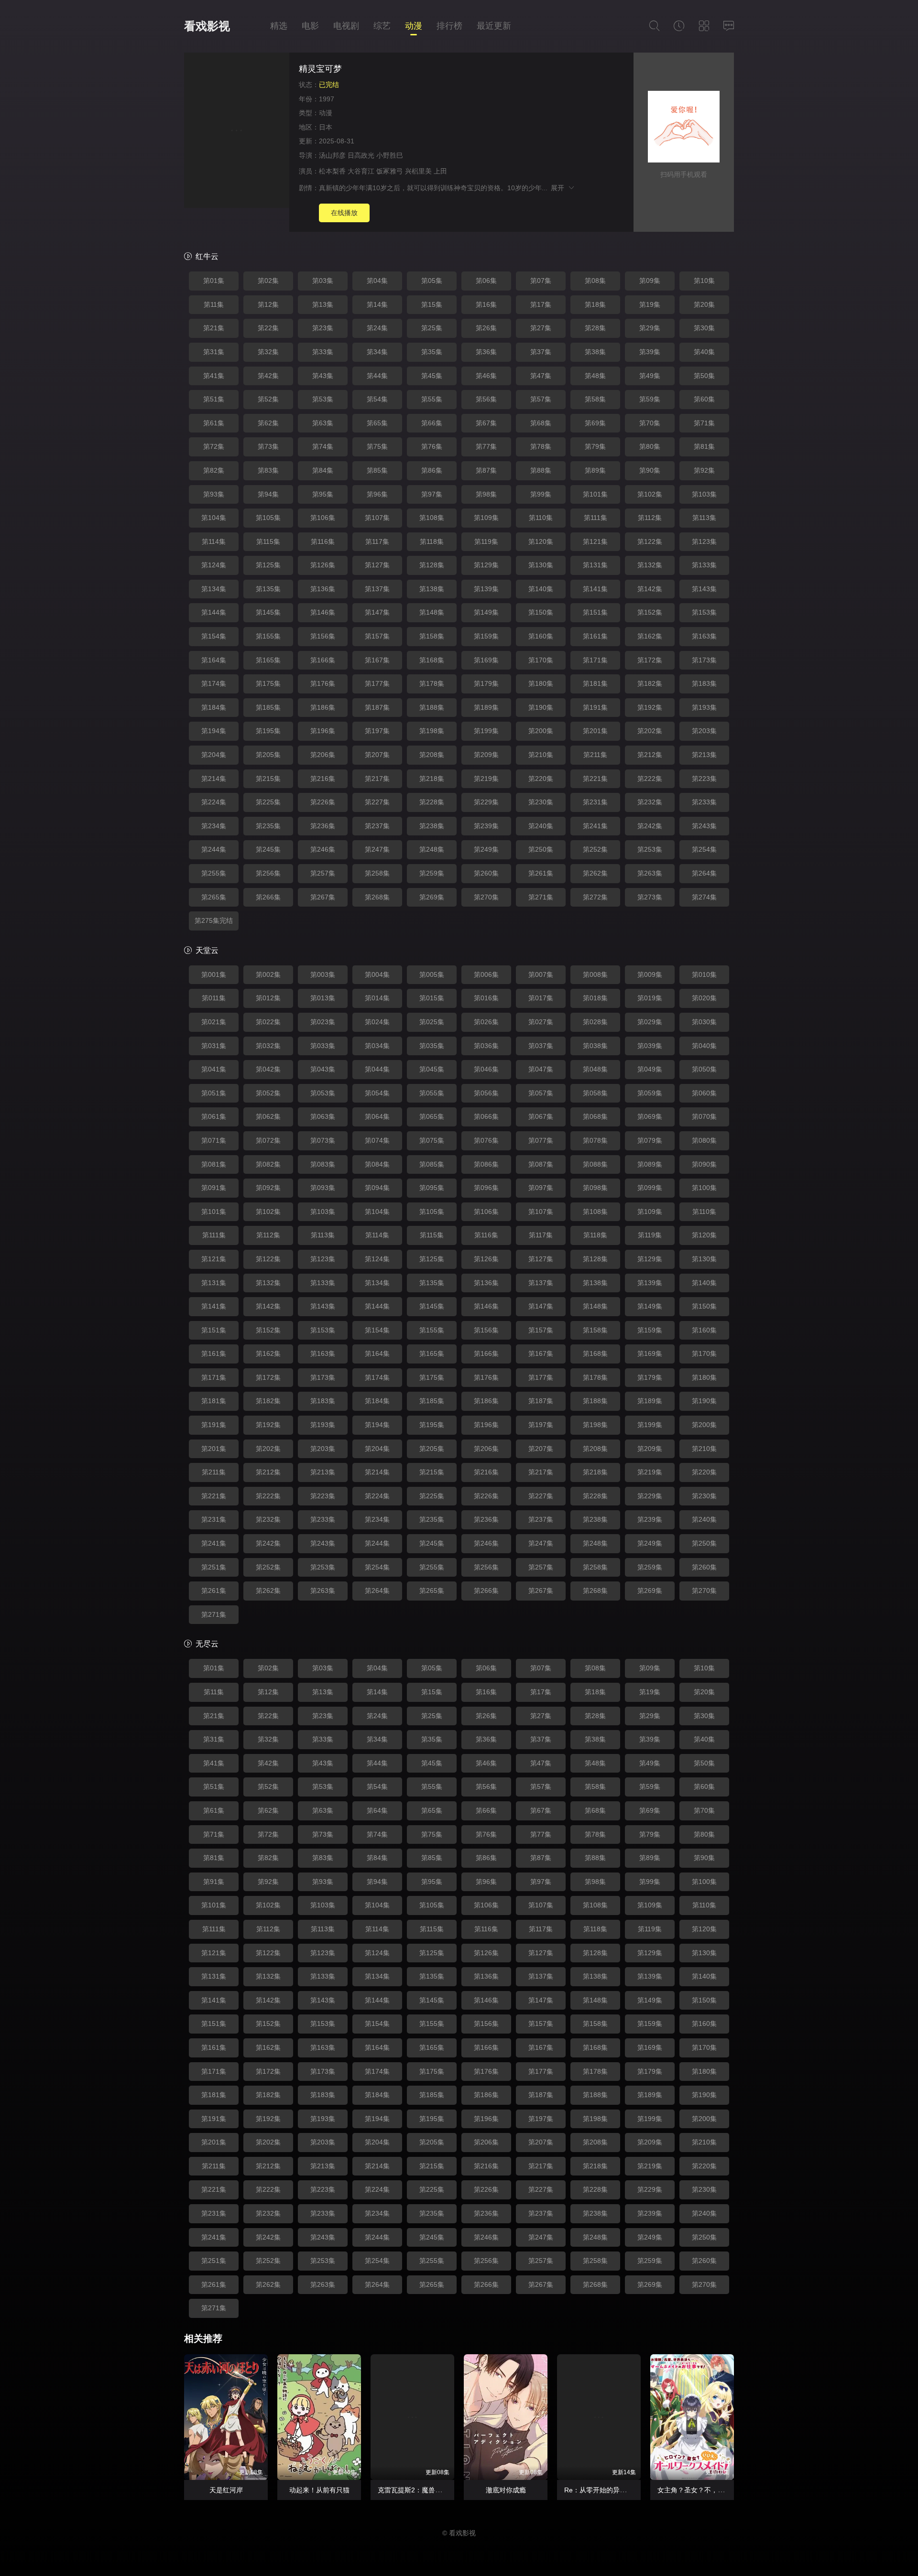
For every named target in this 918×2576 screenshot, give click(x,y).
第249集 (486, 849)
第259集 (432, 873)
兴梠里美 (418, 171)
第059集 (650, 1093)
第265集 (214, 897)
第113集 (704, 518)
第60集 (704, 399)
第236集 (323, 826)
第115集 (268, 541)
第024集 (377, 1022)
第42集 (268, 376)
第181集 (595, 683)
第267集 (323, 897)
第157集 (377, 636)
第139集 (486, 589)
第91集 (214, 1882)
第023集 (323, 1022)
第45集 (432, 376)
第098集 (595, 1188)
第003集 (323, 974)
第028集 (595, 1022)
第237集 (377, 826)
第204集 (214, 755)
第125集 (268, 565)
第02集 (268, 281)
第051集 (214, 1093)
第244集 (214, 849)
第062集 (268, 1116)
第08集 (595, 281)
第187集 (377, 707)
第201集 (595, 731)
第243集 (704, 826)
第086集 (486, 1164)
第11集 (214, 304)
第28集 (595, 328)
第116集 (323, 541)
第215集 (268, 779)
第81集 (704, 446)
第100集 (704, 1188)
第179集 (486, 683)
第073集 (323, 1140)
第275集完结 (214, 920)
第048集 (595, 1069)
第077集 (541, 1140)
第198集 (432, 731)
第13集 (323, 304)
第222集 (650, 779)
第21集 (214, 328)
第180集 (541, 683)
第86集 (432, 470)
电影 (310, 26)
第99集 (541, 494)
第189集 (486, 707)
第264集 (704, 873)
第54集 (377, 399)
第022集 (268, 1022)
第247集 (377, 849)
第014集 (377, 998)
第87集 (486, 470)
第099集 (650, 1188)
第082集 (268, 1164)
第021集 (214, 1022)
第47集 (541, 376)
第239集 (486, 826)
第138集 (432, 589)
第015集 (432, 998)
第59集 (650, 399)
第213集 (704, 755)
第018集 (595, 998)
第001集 (214, 974)
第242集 (650, 826)
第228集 (432, 802)
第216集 (323, 779)
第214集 (214, 779)
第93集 (214, 494)
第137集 (377, 589)
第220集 (541, 779)
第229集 (486, 802)
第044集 (377, 1069)
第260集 (486, 873)
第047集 (541, 1069)
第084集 (377, 1164)
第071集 (214, 1140)
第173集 (704, 660)
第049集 (650, 1069)
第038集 (595, 1046)
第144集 (214, 612)
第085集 (432, 1164)
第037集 (541, 1046)
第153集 (704, 612)
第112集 (650, 518)
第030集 (704, 1022)
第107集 (377, 518)
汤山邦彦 (332, 155)
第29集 (650, 328)
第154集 (214, 636)
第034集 (377, 1046)
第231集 (595, 802)
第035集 (432, 1046)
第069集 (650, 1116)
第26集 (486, 328)
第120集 (541, 541)
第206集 (323, 755)
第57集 (541, 399)
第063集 (323, 1116)
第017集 (541, 998)
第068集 (595, 1116)
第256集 (268, 873)
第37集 (541, 352)
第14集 (377, 304)
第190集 (541, 707)
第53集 (323, 399)
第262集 (595, 873)
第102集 (650, 494)
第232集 (650, 802)
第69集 (595, 423)
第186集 (323, 707)
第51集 (214, 399)
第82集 (214, 470)
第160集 (541, 636)
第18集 (595, 304)
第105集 (268, 518)
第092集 (268, 1188)
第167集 (377, 660)
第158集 (432, 636)
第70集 (650, 423)
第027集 (541, 1022)
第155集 (268, 636)
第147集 (377, 612)
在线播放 (344, 213)
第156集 (323, 636)
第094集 (377, 1188)
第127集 (377, 565)
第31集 (214, 352)
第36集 (486, 352)
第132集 (650, 565)
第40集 (704, 352)
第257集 (323, 873)
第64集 (377, 1810)
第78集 (541, 446)
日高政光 (361, 155)
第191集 (595, 707)
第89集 (595, 470)
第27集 (541, 328)
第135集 (268, 589)
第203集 (704, 731)
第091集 (214, 1188)
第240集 (541, 826)
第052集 (268, 1093)
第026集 (486, 1022)
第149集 (486, 612)
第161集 (595, 636)
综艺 (382, 26)
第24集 (377, 328)
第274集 (704, 897)
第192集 (650, 707)
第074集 (377, 1140)
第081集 (214, 1164)
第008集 (595, 974)
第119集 (486, 541)
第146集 (323, 612)
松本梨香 (332, 171)
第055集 (432, 1093)
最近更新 (494, 26)
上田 (440, 171)
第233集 (704, 802)
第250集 (541, 849)
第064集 (377, 1116)
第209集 (486, 755)
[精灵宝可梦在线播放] (237, 132)
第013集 (323, 998)
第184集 (214, 707)
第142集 (650, 589)
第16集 (486, 304)
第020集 (704, 998)
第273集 (650, 897)
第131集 (595, 565)
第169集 (486, 660)
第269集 (432, 897)
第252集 (595, 849)
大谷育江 (361, 171)
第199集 (486, 731)
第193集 (704, 707)
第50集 (704, 376)
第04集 (377, 281)
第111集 (596, 518)
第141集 (595, 589)
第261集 (541, 873)
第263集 (650, 873)
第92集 (704, 470)
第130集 (541, 565)
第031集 (214, 1046)
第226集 (323, 802)
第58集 (595, 399)
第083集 (323, 1164)
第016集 (486, 998)
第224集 (214, 802)
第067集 (541, 1116)
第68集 (541, 423)
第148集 (432, 612)
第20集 (704, 304)
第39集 (650, 352)
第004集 (377, 974)
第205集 (268, 755)
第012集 (268, 998)
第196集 (323, 731)
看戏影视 (207, 26)
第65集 (377, 423)
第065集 (432, 1116)
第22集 (268, 328)
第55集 (432, 399)
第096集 (486, 1188)
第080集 (704, 1140)
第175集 (268, 683)
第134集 (214, 589)
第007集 (541, 974)
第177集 (377, 683)
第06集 (486, 281)
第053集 (323, 1093)
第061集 (214, 1116)
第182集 (650, 683)
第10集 (704, 281)
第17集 (541, 304)
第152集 (650, 612)
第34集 (377, 352)
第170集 (541, 660)
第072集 (268, 1140)
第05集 (432, 281)
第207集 (377, 755)
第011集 (214, 998)
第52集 (268, 399)
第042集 (268, 1069)
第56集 (486, 399)
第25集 (432, 328)
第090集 (704, 1164)
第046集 (486, 1069)
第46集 (486, 376)
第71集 (704, 423)
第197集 (377, 731)
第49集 (650, 376)
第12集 (268, 304)
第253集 (650, 849)
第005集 (432, 974)
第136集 (323, 589)
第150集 (541, 612)
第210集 (541, 755)
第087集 (541, 1164)
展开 (559, 188)
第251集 (214, 1567)
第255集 (214, 873)
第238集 (432, 826)
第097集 (541, 1188)
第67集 (486, 423)
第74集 (323, 446)
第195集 (268, 731)
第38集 (595, 352)
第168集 (432, 660)
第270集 (486, 897)
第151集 (595, 612)
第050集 (704, 1069)
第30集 (704, 328)
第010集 (704, 974)
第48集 (595, 376)
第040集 (704, 1046)
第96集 (377, 494)
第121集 (595, 541)
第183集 (704, 683)
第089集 (650, 1164)
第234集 (214, 826)
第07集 (541, 281)
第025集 (432, 1022)
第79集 (595, 446)
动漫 (414, 26)
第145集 (268, 612)
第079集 (650, 1140)
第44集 (377, 376)
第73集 (268, 446)
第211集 (595, 755)
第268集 (377, 897)
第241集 (595, 826)
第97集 (432, 494)
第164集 (214, 660)
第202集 (650, 731)
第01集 (214, 281)
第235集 (268, 826)
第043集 (323, 1069)
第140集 (541, 589)
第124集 (214, 565)
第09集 (650, 281)
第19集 (650, 304)
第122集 (650, 541)
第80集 (650, 446)
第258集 (377, 873)
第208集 (432, 755)
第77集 (486, 446)
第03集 (323, 281)
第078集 (595, 1140)
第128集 (432, 565)
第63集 (323, 423)
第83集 (268, 470)
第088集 (595, 1164)
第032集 (268, 1046)
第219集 (486, 779)
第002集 (268, 974)
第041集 (214, 1069)
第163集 (704, 636)
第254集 (704, 849)
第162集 (650, 636)
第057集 (541, 1093)
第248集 (432, 849)
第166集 (323, 660)
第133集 (704, 565)
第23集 (323, 328)
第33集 (323, 352)
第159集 (486, 636)
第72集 (214, 446)
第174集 (214, 683)
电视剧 (346, 26)
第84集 (323, 470)
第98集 (486, 494)
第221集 (595, 779)
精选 (279, 26)
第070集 (704, 1116)
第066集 (486, 1116)
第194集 (214, 731)
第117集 (377, 541)
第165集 (268, 660)
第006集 (486, 974)
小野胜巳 (390, 155)
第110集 (541, 518)
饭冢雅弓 (390, 171)
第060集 (704, 1093)
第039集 (650, 1046)
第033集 (323, 1046)
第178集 (432, 683)
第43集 (323, 376)
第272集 (595, 897)
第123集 (704, 541)
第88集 (541, 470)
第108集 (432, 518)
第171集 (595, 660)
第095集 (432, 1188)
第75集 (377, 446)
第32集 (268, 352)
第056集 (486, 1093)
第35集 (432, 352)
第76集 (432, 446)
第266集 (268, 897)
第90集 (650, 470)
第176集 (323, 683)
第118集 (432, 541)
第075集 (432, 1140)
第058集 (595, 1093)
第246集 (323, 849)
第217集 (377, 779)
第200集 (541, 731)
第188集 (432, 707)
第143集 (704, 589)
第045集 (432, 1069)
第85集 (377, 470)
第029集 (650, 1022)
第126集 (323, 565)
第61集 (214, 423)
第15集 (432, 304)
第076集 (486, 1140)
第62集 (268, 423)
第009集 (650, 974)
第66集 (432, 423)
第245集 (268, 849)
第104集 (214, 518)
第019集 (650, 998)
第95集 (323, 494)
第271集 (541, 897)
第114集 (214, 541)
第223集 (704, 779)
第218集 (432, 779)
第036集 (486, 1046)
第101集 (595, 494)
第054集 (377, 1093)
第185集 (268, 707)
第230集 (541, 802)
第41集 (214, 376)
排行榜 (449, 26)
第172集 (650, 660)
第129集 (486, 565)
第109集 (486, 518)
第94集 (268, 494)
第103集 (704, 494)
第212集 (650, 755)
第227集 (377, 802)
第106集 (323, 518)
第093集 (323, 1188)
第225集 (268, 802)
